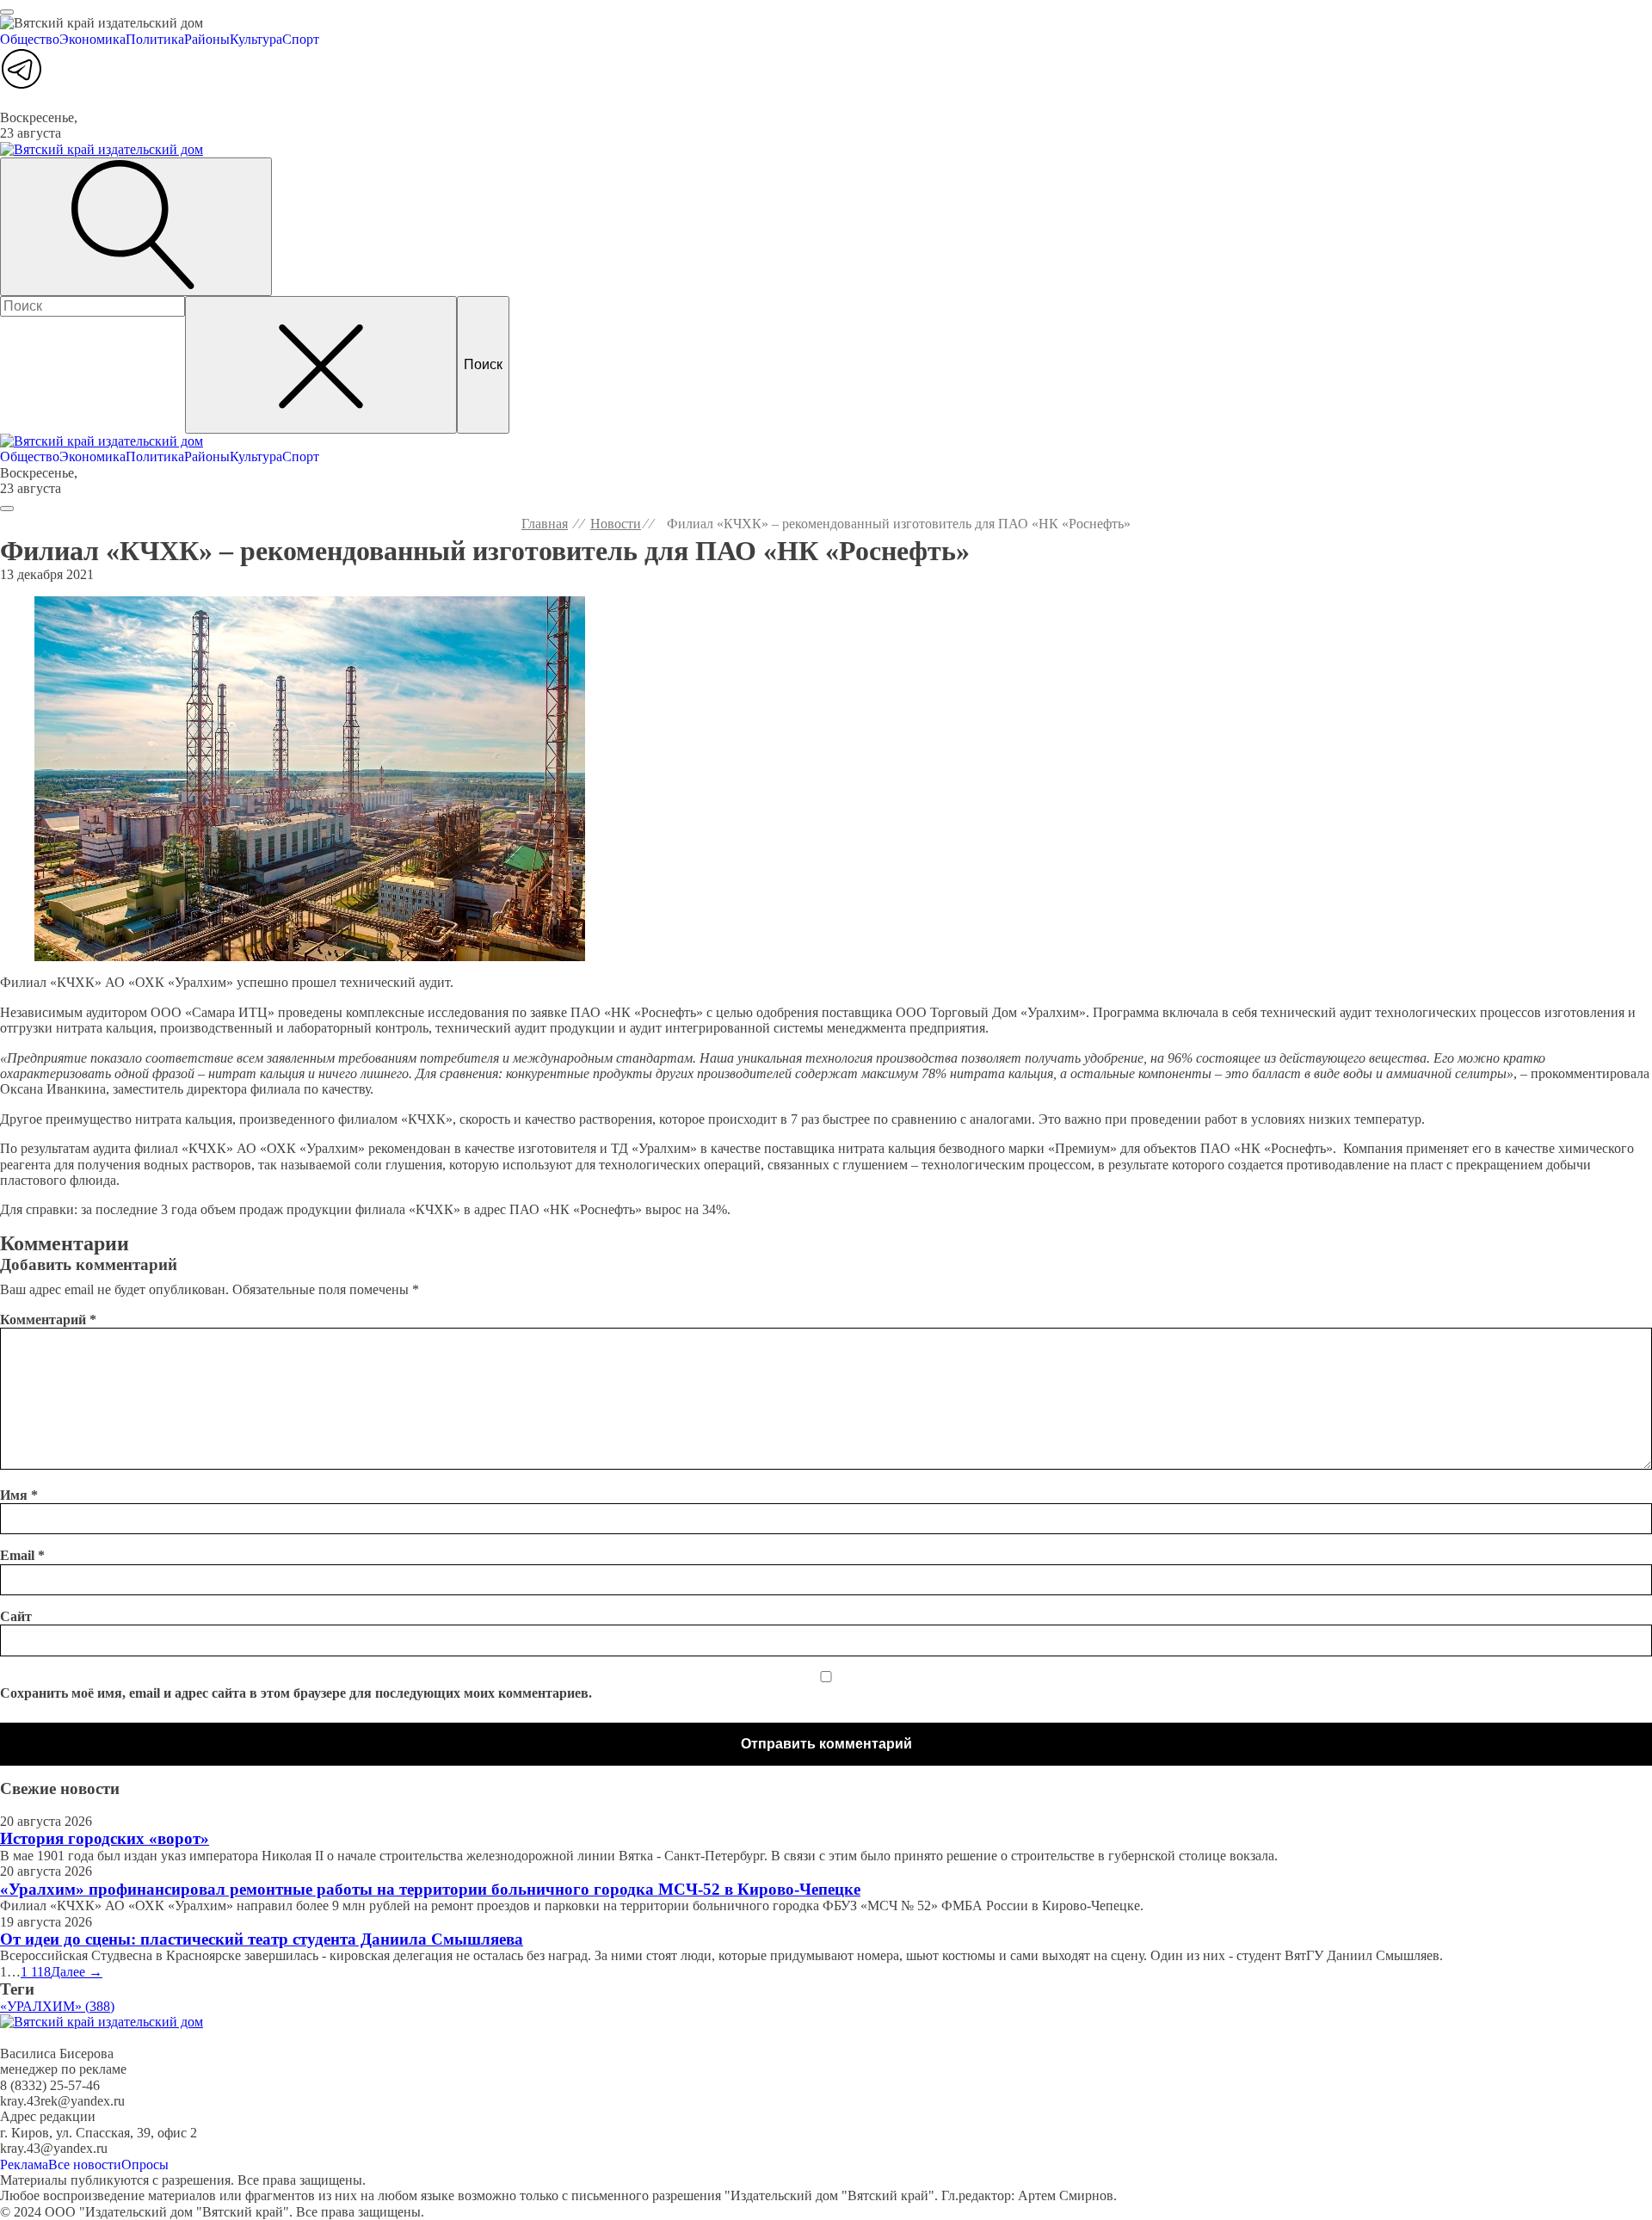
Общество (30, 39)
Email (22, 1555)
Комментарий (48, 1320)
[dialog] (826, 47)
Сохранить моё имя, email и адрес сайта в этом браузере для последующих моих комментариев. (296, 1693)
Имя (19, 1495)
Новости (616, 524)
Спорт (301, 39)
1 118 (36, 1972)
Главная (545, 524)
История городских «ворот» (105, 1838)
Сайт (16, 1616)
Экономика (92, 39)
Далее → (77, 1972)
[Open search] (136, 226)
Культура (256, 39)
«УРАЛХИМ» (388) (57, 2006)
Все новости (85, 2164)
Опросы (145, 2164)
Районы (207, 39)
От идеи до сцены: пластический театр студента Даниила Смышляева (262, 1939)
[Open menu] (7, 12)
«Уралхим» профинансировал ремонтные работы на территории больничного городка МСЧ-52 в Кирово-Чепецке (430, 1889)
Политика (155, 39)
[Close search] (321, 365)
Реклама (24, 2164)
